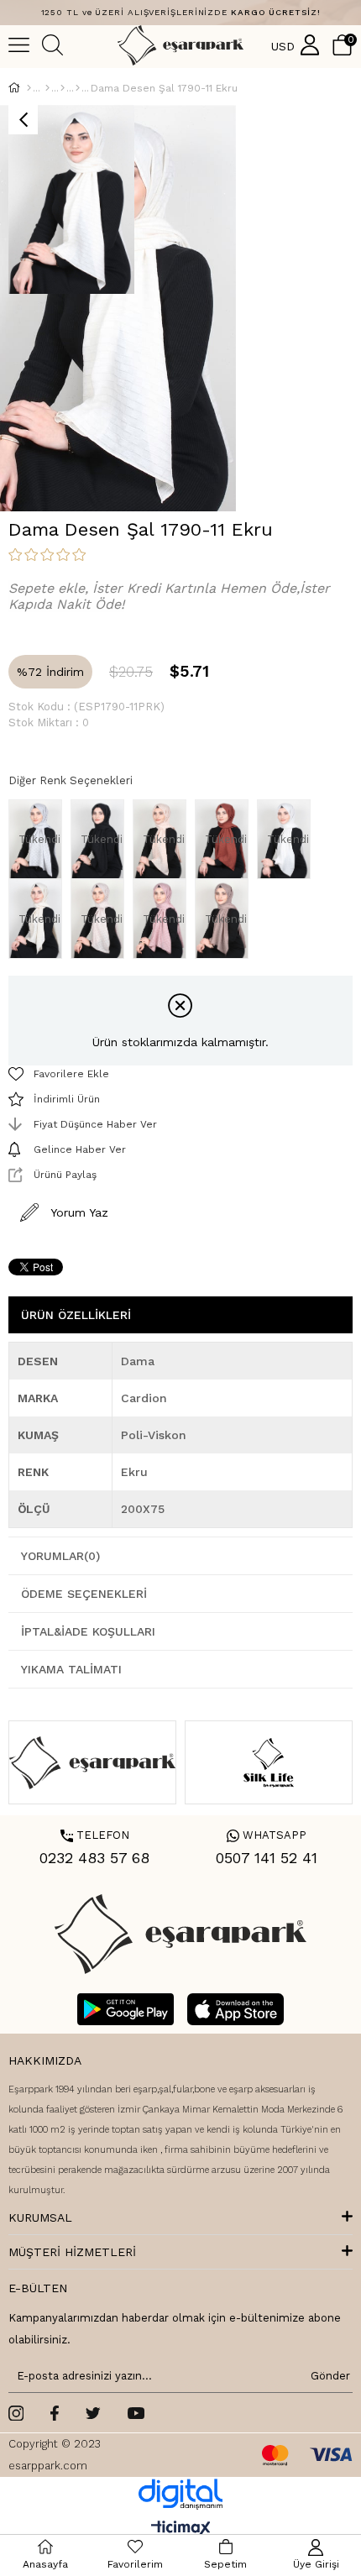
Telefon (95, 1835)
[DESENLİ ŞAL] (63, 88)
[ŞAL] (47, 88)
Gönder (327, 2376)
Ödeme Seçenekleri (84, 1594)
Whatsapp (267, 1835)
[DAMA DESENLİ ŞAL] (78, 88)
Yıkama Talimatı (71, 1669)
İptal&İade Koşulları (88, 1631)
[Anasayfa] (29, 88)
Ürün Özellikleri (76, 1315)
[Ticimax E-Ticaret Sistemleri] (181, 2529)
